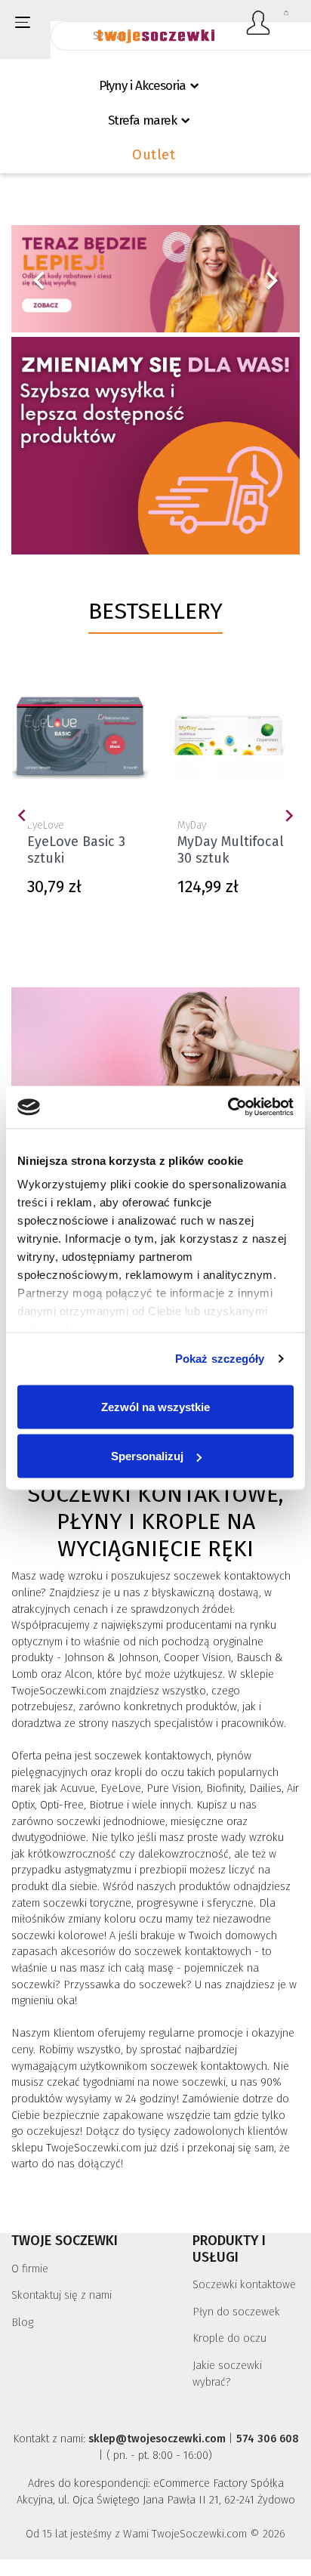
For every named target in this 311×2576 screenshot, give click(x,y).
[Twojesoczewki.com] (155, 28)
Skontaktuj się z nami (62, 2295)
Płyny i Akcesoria (142, 86)
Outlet (154, 155)
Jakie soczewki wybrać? (227, 2374)
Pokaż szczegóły (220, 1359)
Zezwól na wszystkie (155, 1406)
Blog (22, 2323)
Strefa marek (142, 120)
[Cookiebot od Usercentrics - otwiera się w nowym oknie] (228, 1107)
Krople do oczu (229, 2338)
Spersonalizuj (147, 1456)
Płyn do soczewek (236, 2312)
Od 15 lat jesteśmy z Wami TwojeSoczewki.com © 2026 (155, 2534)
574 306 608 (268, 2439)
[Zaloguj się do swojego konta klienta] (259, 23)
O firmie (30, 2269)
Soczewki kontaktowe (244, 2285)
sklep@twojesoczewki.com (157, 2439)
